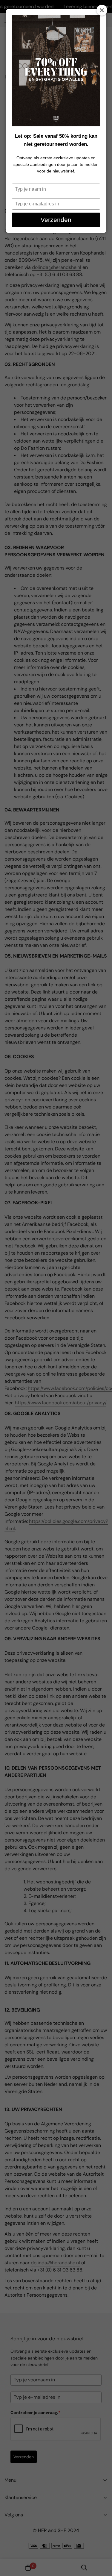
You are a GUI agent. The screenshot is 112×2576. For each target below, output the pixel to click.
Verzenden (56, 220)
